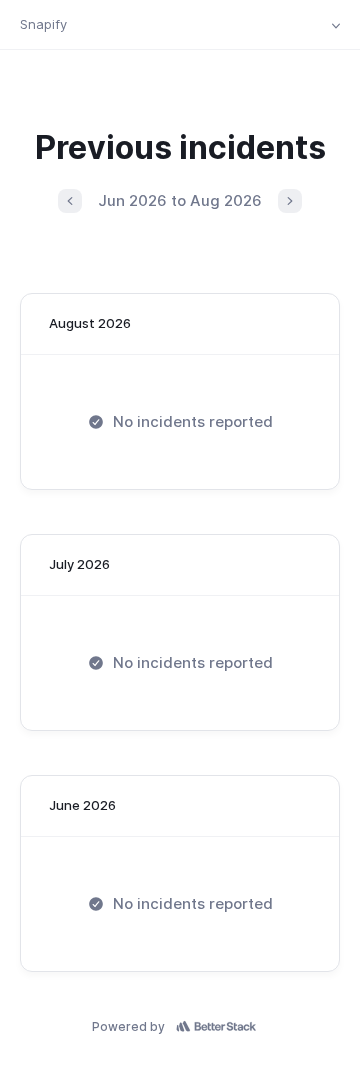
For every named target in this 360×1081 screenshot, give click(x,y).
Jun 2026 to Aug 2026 (180, 200)
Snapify (43, 24)
